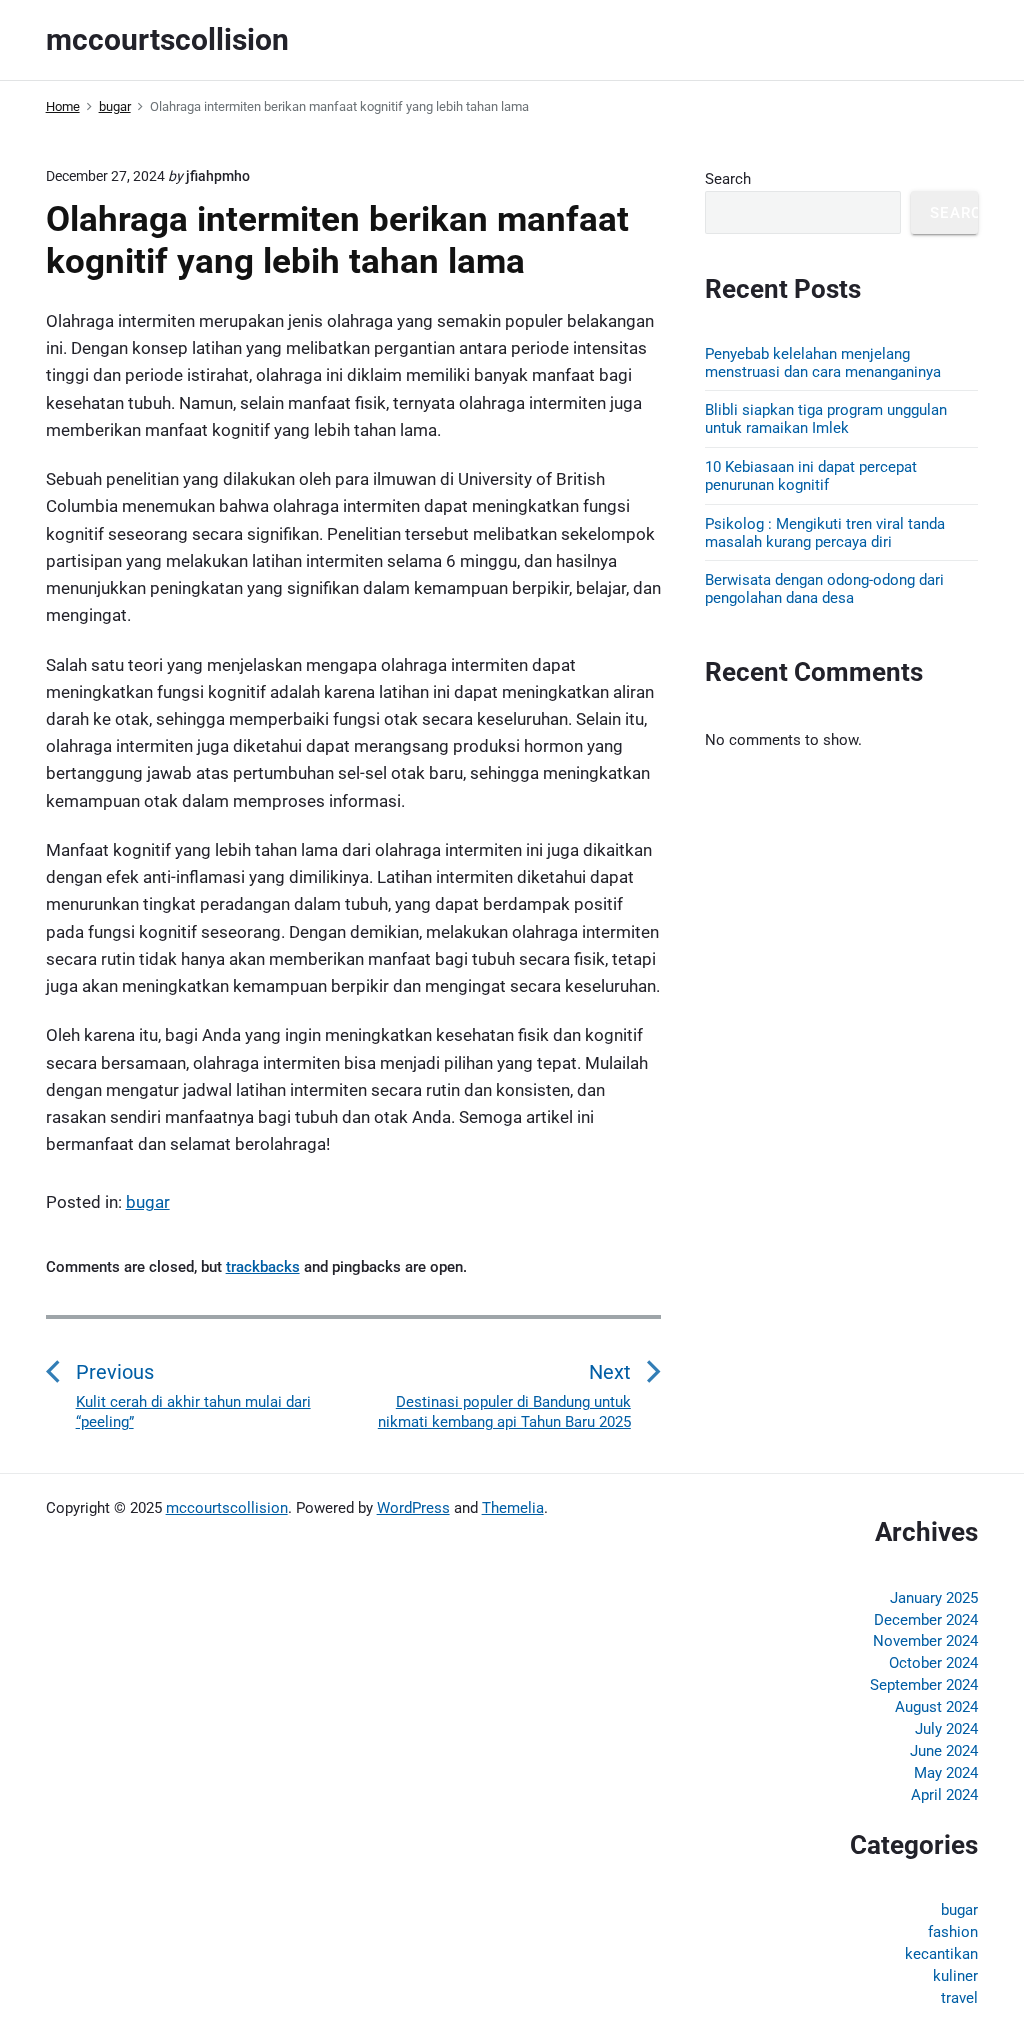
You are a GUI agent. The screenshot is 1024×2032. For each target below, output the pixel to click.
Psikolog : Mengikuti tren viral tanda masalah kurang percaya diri (825, 533)
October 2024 (933, 1663)
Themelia (513, 1508)
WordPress (413, 1508)
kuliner (955, 1976)
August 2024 (936, 1707)
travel (959, 1998)
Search (728, 179)
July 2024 (946, 1729)
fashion (953, 1932)
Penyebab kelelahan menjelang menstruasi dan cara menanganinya (823, 363)
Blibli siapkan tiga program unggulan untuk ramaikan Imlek (826, 419)
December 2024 (926, 1620)
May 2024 (946, 1773)
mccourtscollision (227, 1508)
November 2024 (925, 1641)
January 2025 (934, 1598)
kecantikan (941, 1954)
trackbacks (263, 1267)
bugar (148, 1202)
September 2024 (924, 1685)
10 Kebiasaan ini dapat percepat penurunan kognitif (811, 476)
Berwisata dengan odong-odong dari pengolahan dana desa (824, 589)
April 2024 (944, 1795)
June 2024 (944, 1751)
